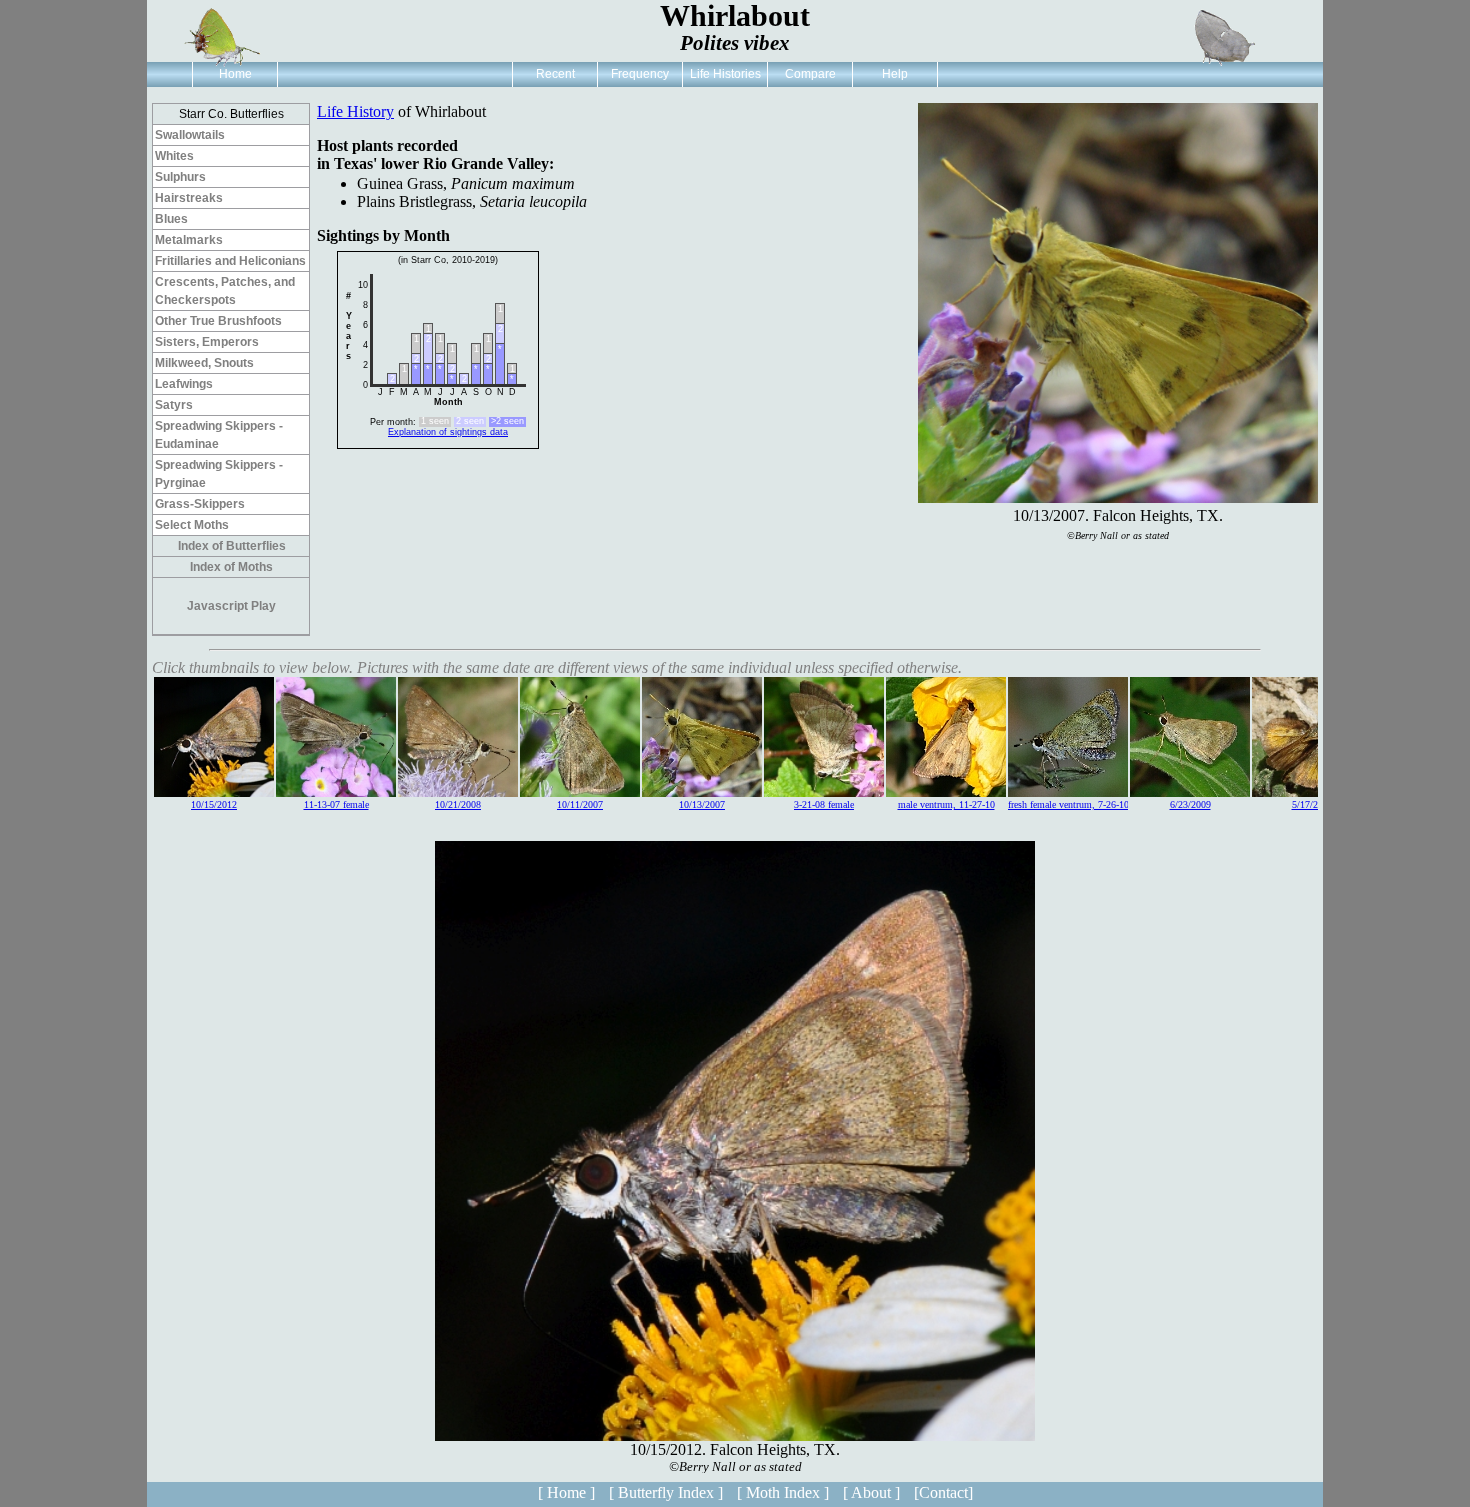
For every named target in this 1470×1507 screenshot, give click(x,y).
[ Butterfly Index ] (666, 1492)
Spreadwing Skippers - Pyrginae (219, 474)
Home (235, 74)
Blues (171, 219)
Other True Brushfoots (218, 321)
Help (895, 74)
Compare (810, 74)
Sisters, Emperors (207, 342)
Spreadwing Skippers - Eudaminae (219, 435)
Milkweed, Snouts (204, 363)
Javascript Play (231, 606)
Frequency (640, 74)
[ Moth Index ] (783, 1492)
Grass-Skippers (200, 504)
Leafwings (184, 384)
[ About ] (871, 1492)
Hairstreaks (189, 198)
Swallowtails (190, 135)
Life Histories (725, 74)
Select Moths (192, 525)
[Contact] (943, 1492)
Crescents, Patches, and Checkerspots (225, 291)
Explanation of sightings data (448, 432)
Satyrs (174, 405)
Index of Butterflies (232, 546)
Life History (355, 111)
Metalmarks (189, 240)
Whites (174, 156)
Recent (555, 74)
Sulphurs (180, 177)
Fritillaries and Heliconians (230, 261)
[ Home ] (566, 1492)
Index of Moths (231, 567)
